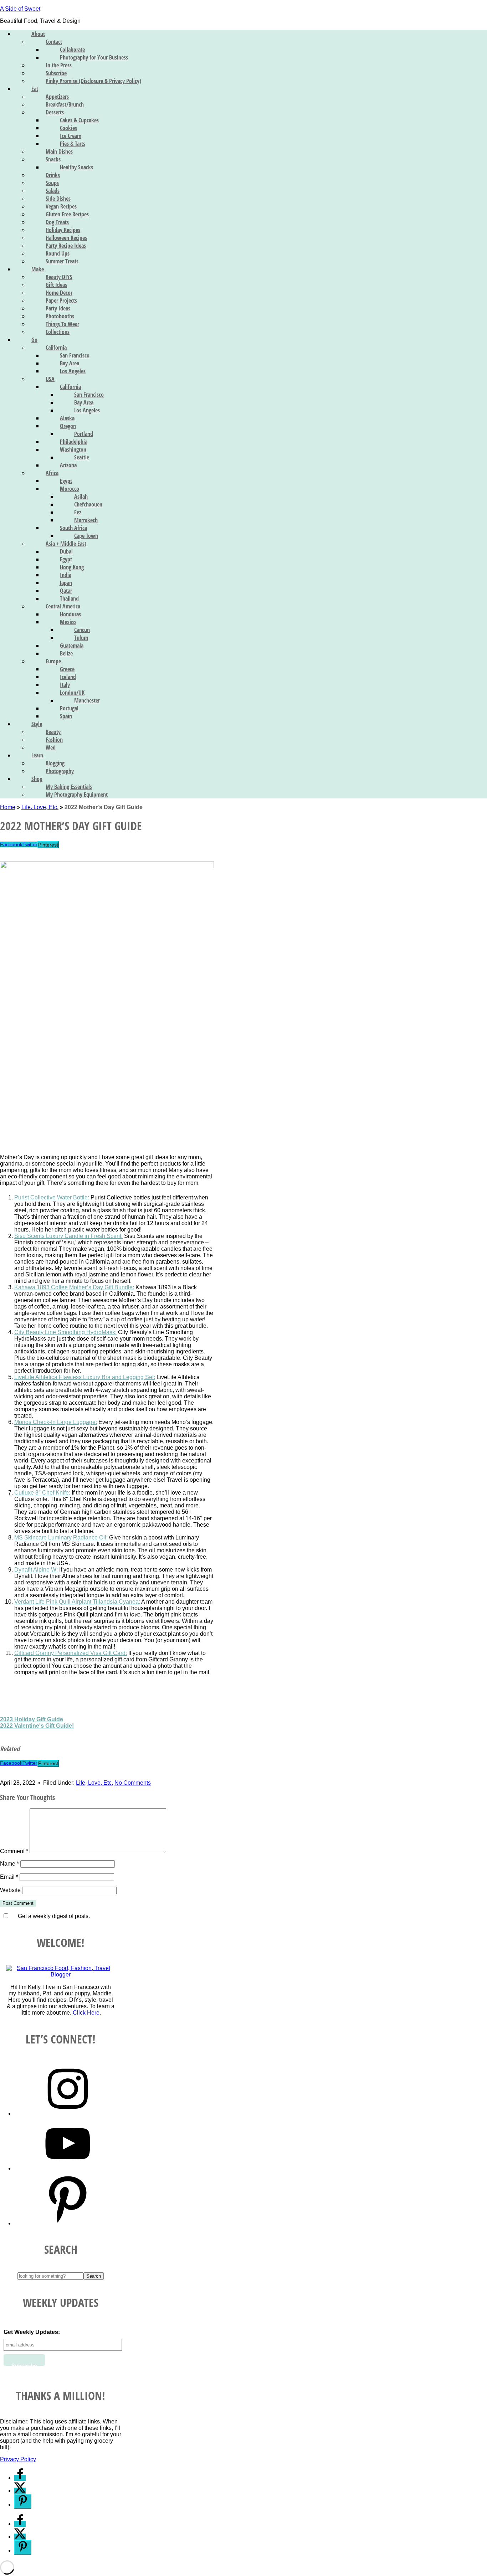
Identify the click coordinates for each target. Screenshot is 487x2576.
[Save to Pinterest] (23, 2501)
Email (9, 1877)
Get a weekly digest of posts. (53, 1916)
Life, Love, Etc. (40, 807)
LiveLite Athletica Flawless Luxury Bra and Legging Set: (85, 1377)
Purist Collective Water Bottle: (52, 1197)
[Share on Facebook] (20, 2478)
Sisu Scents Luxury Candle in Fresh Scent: (68, 1236)
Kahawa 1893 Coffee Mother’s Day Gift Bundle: (74, 1287)
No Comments (133, 1783)
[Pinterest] (68, 2223)
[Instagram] (68, 2114)
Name (9, 1864)
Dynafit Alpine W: (36, 1570)
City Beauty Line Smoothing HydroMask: (65, 1332)
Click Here (86, 2013)
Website (10, 1890)
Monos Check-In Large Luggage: (56, 1422)
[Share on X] (20, 2491)
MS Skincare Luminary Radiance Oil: (61, 1538)
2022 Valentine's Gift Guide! (37, 1726)
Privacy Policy (18, 2459)
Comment (14, 1851)
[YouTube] (68, 2168)
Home (8, 807)
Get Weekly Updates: (32, 2332)
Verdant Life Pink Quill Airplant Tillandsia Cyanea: (77, 1602)
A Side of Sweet (20, 9)
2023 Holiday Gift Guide (32, 1719)
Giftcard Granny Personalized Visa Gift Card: (71, 1653)
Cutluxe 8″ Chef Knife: (42, 1493)
